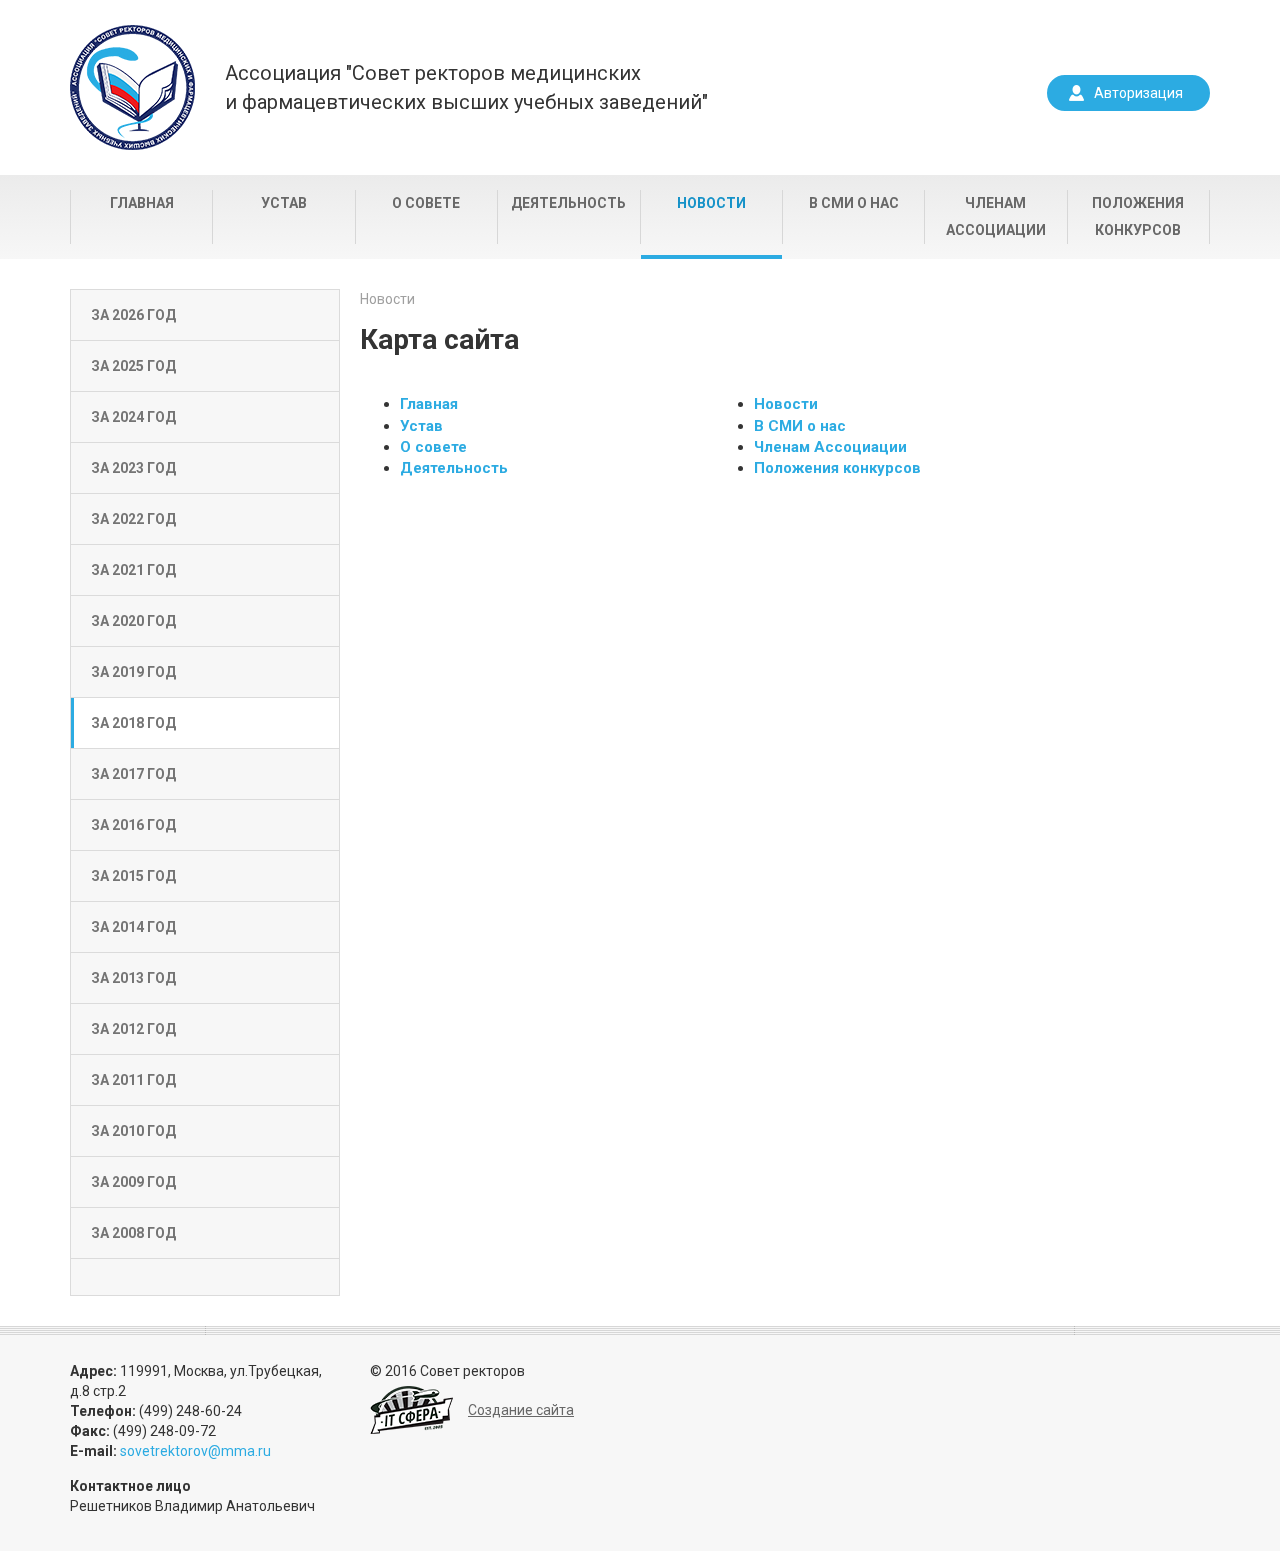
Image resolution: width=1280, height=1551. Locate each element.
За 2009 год (133, 1182)
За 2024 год (133, 417)
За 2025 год (133, 366)
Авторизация (1138, 93)
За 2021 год (133, 570)
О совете (426, 203)
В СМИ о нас (854, 203)
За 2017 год (133, 774)
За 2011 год (133, 1080)
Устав (284, 203)
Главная (142, 203)
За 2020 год (133, 621)
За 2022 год (133, 519)
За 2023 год (133, 468)
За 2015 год (133, 876)
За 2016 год (133, 825)
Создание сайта (521, 1410)
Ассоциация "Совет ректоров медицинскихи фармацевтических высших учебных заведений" (466, 87)
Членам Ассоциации (996, 216)
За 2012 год (133, 1029)
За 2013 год (133, 978)
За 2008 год (133, 1233)
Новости (711, 203)
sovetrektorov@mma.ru (195, 1451)
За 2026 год (133, 315)
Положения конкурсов (1138, 216)
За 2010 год (133, 1131)
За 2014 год (133, 927)
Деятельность (568, 203)
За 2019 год (133, 672)
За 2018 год (133, 723)
